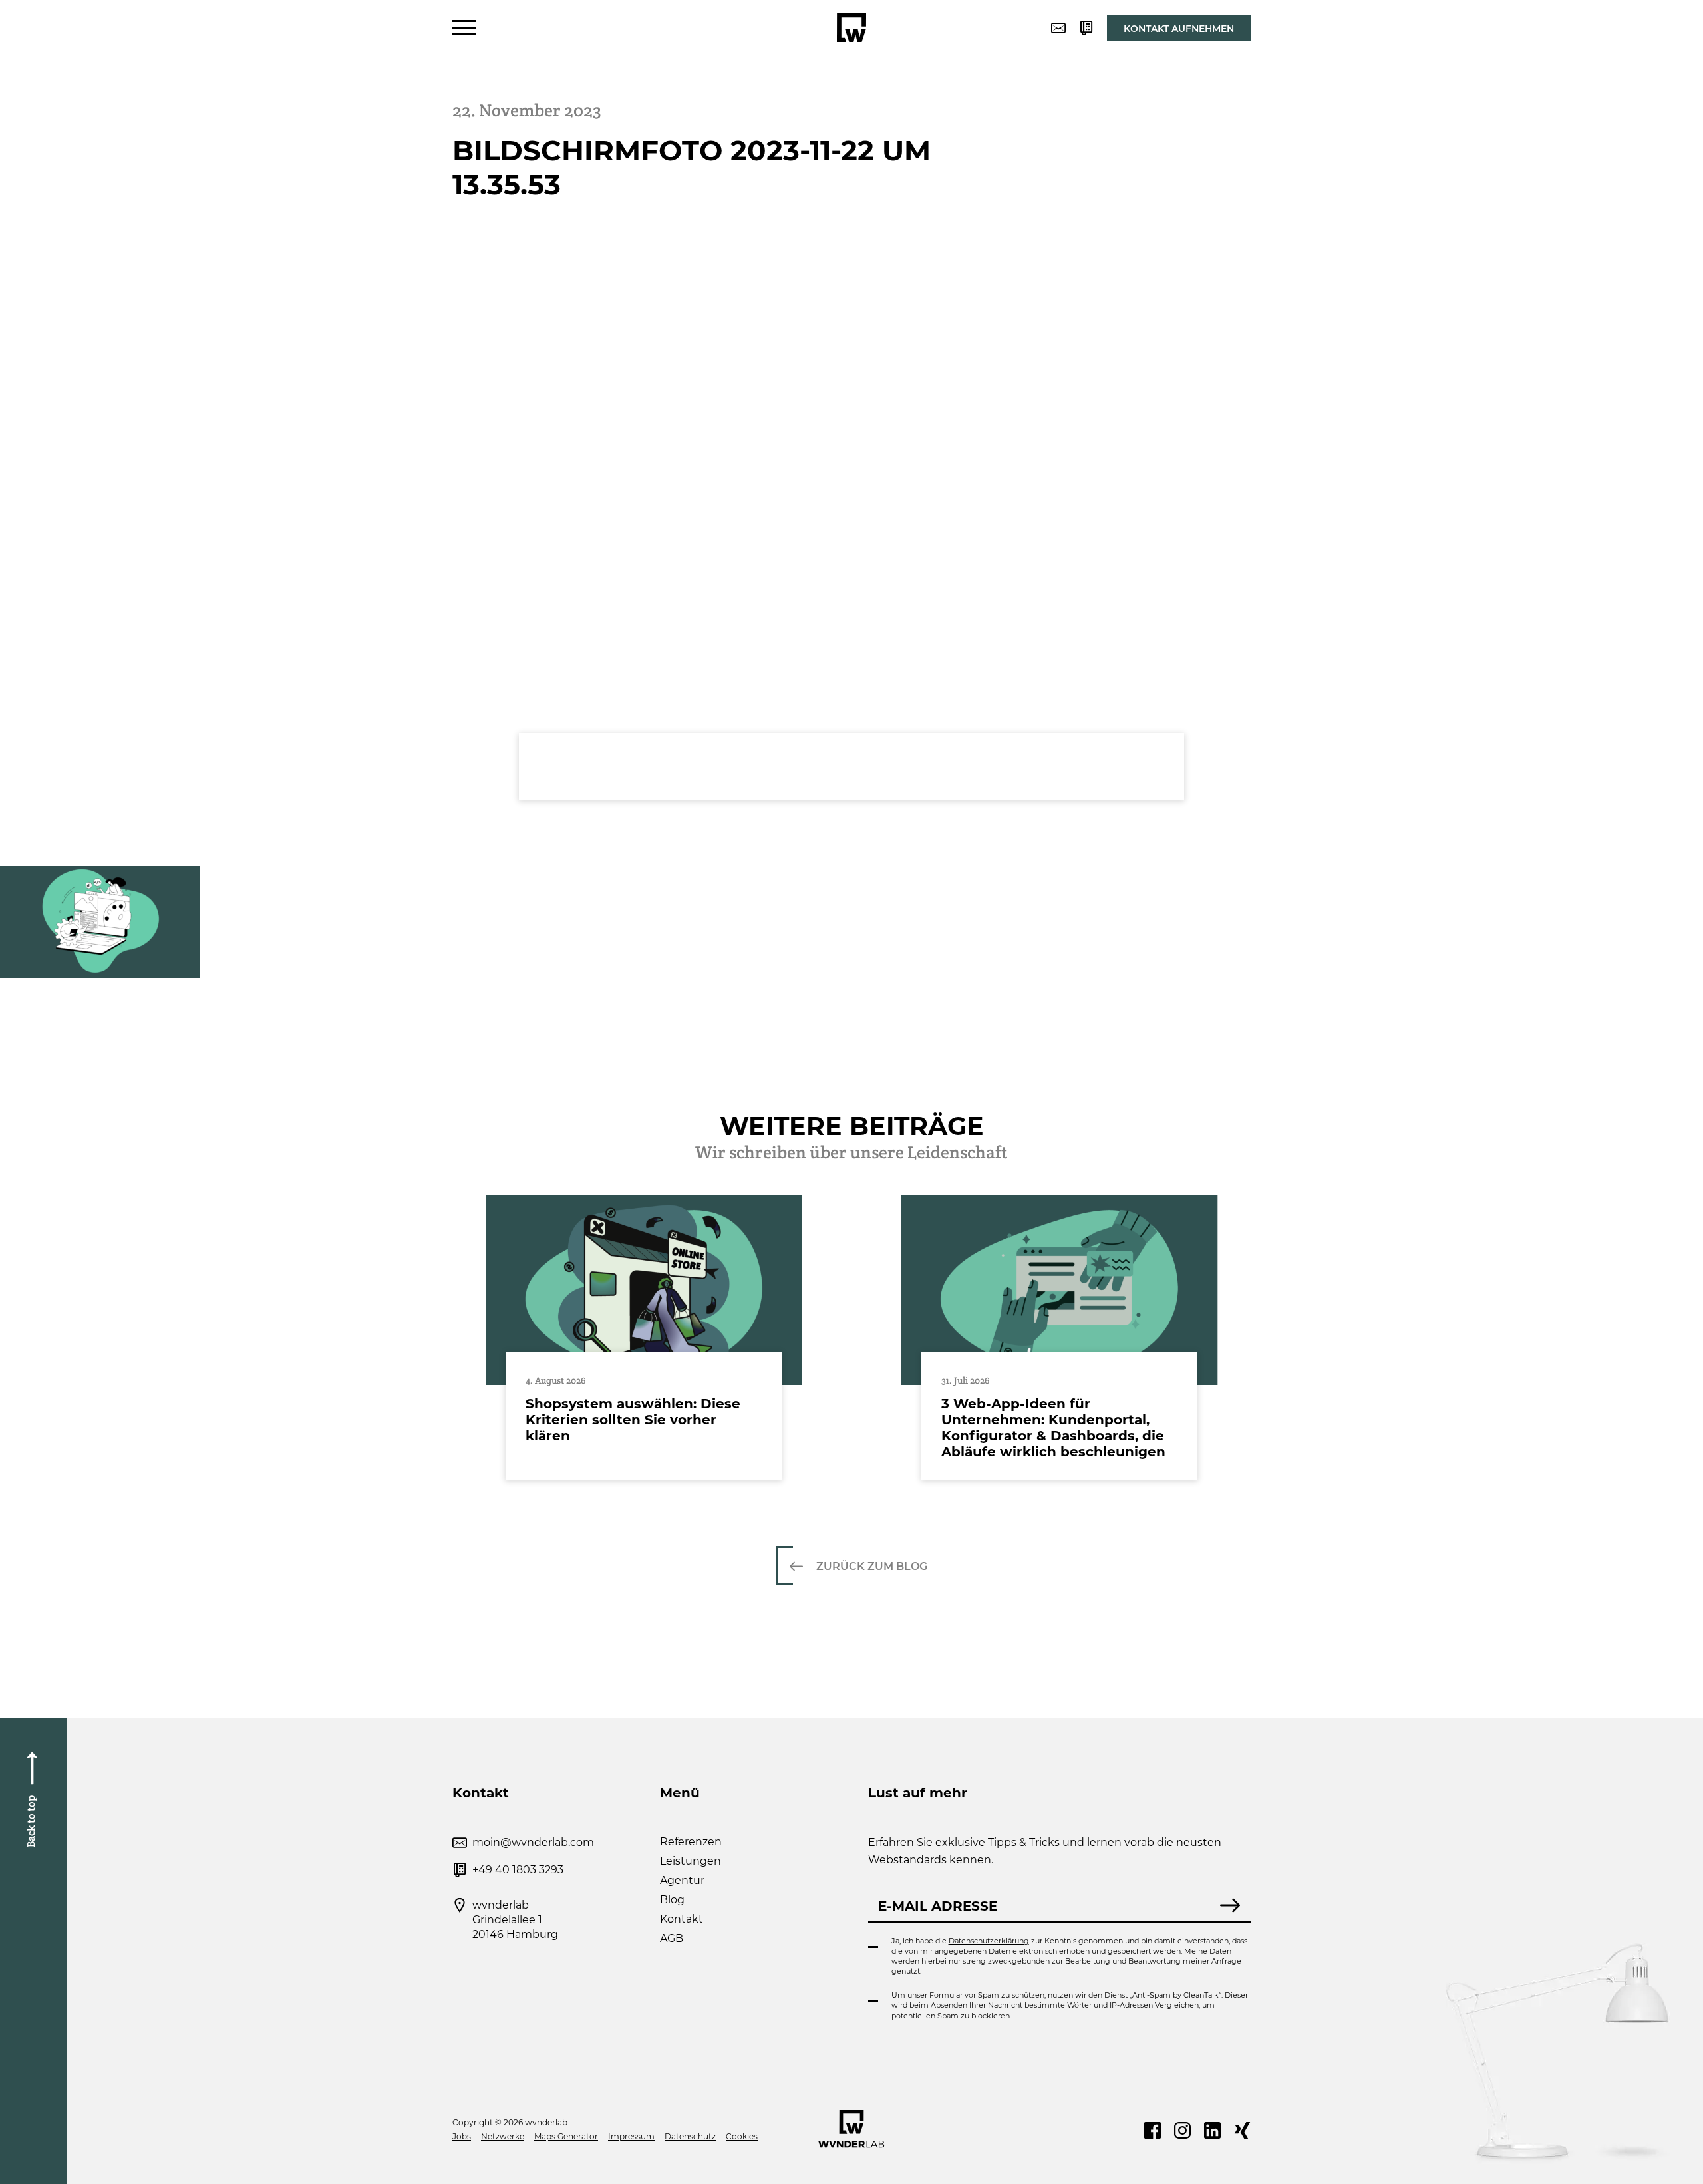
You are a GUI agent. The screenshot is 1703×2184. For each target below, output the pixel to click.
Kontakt (682, 1919)
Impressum (631, 2136)
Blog (672, 1900)
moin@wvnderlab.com (533, 1842)
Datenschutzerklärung (989, 1941)
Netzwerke (503, 2136)
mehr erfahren (644, 1338)
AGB (672, 1938)
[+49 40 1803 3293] (1086, 28)
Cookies (742, 2136)
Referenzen (691, 1842)
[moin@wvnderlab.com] (1058, 28)
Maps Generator (566, 2136)
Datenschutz (690, 2136)
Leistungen (691, 1861)
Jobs (462, 2136)
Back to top (31, 1821)
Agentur (682, 1880)
